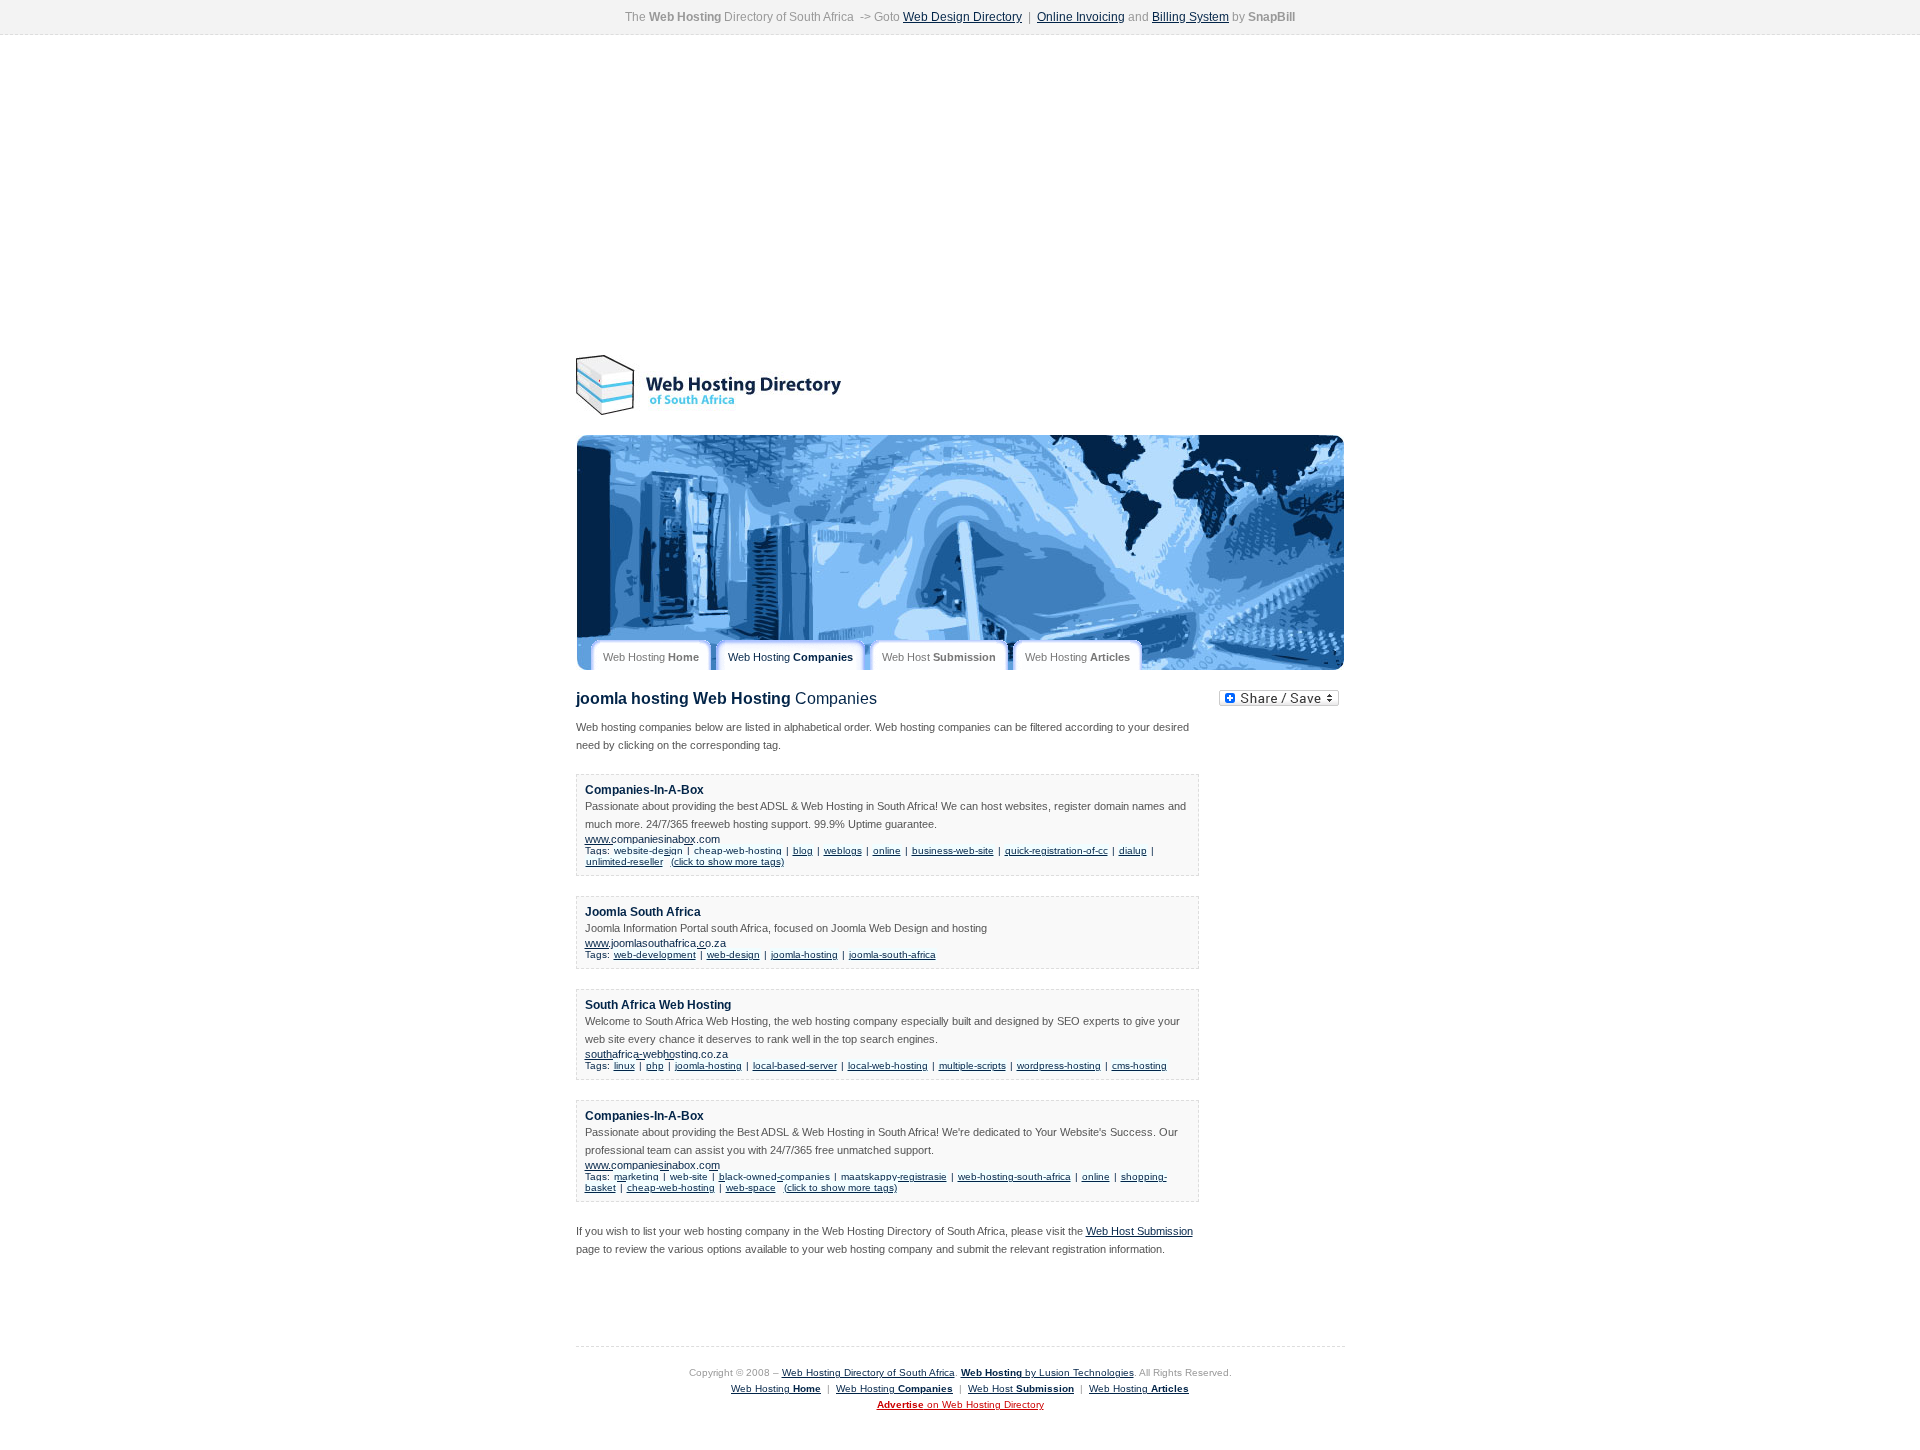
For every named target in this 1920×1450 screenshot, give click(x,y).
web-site (689, 1176)
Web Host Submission (1139, 1231)
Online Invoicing (1081, 17)
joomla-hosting (804, 954)
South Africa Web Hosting (658, 1005)
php (655, 1065)
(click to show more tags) (727, 861)
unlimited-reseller (624, 861)
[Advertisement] (960, 195)
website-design (648, 850)
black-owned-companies (774, 1176)
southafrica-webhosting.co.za (656, 1054)
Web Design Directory (962, 17)
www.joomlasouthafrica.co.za (655, 943)
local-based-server (795, 1065)
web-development (655, 954)
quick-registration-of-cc (1056, 850)
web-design (733, 954)
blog (803, 850)
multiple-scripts (972, 1065)
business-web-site (953, 850)
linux (624, 1065)
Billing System (1190, 17)
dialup (1133, 850)
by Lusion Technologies (1047, 1372)
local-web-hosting (888, 1065)
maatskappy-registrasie (894, 1176)
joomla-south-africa (892, 954)
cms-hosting (1139, 1065)
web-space (751, 1187)
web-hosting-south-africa (1014, 1176)
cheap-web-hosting (738, 850)
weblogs (843, 850)
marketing (636, 1176)
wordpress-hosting (1059, 1065)
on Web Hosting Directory (960, 1404)
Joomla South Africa (643, 912)
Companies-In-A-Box (644, 790)
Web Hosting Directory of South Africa (868, 1372)
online (887, 850)
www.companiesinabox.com (652, 839)
